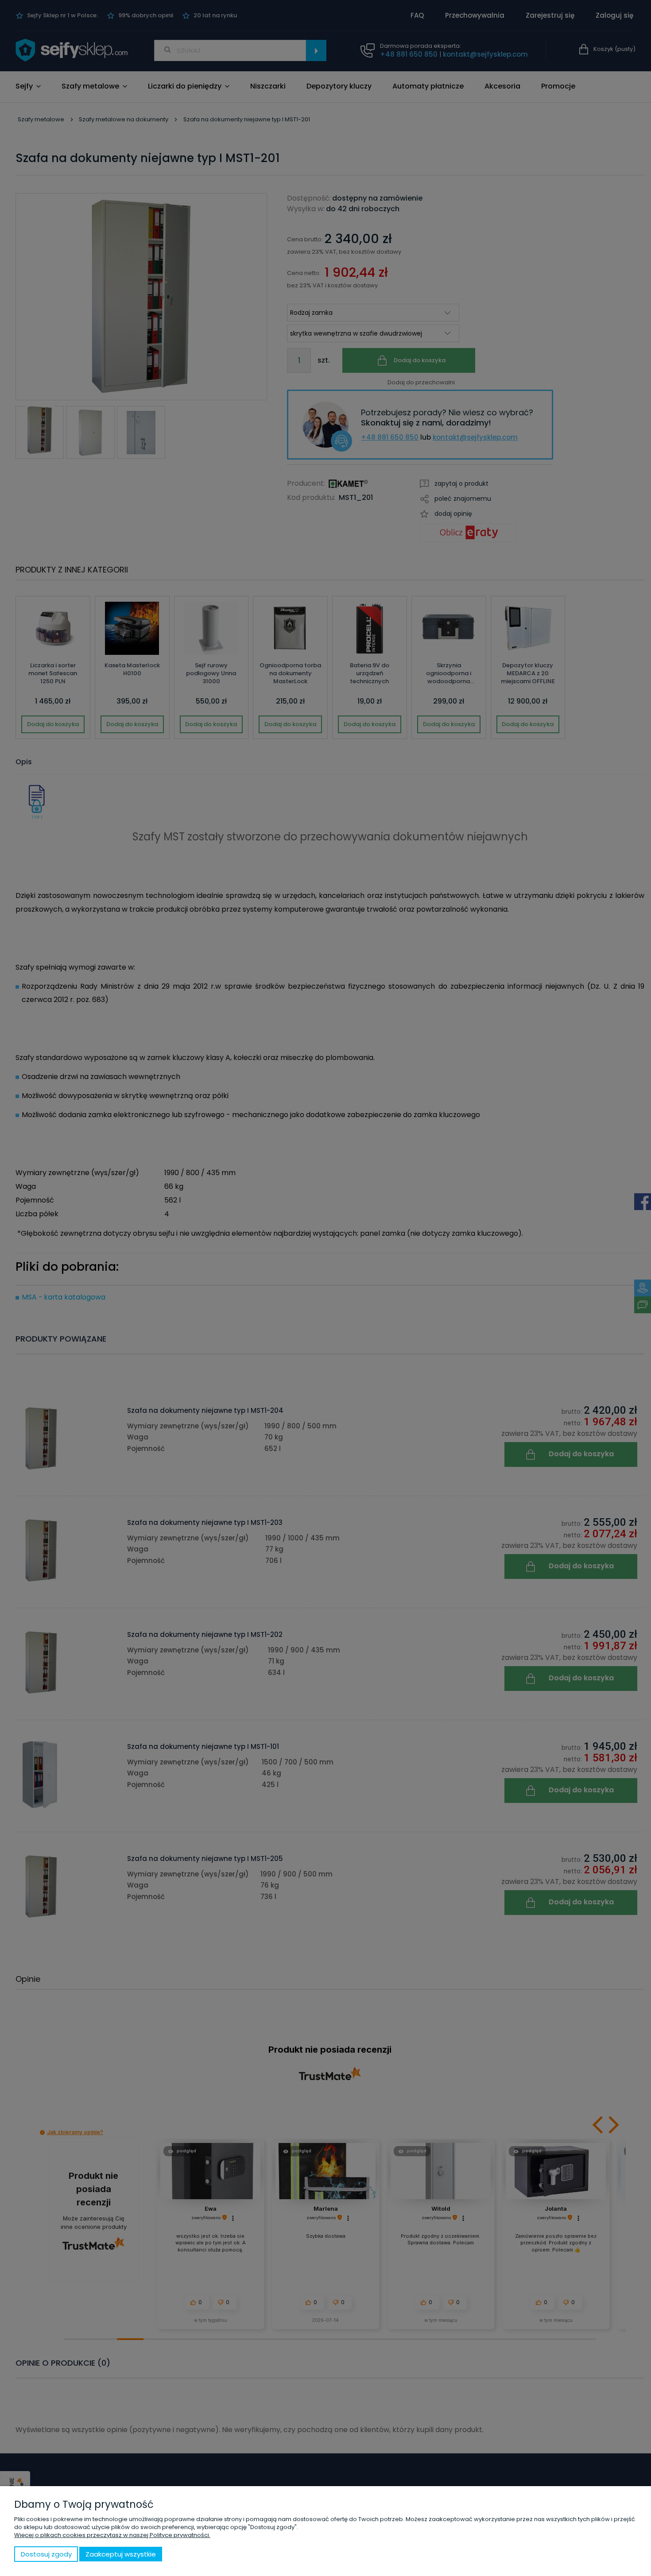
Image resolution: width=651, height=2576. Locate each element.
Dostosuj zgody (46, 2554)
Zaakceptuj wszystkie (121, 2554)
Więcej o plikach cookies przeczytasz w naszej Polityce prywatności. (112, 2535)
